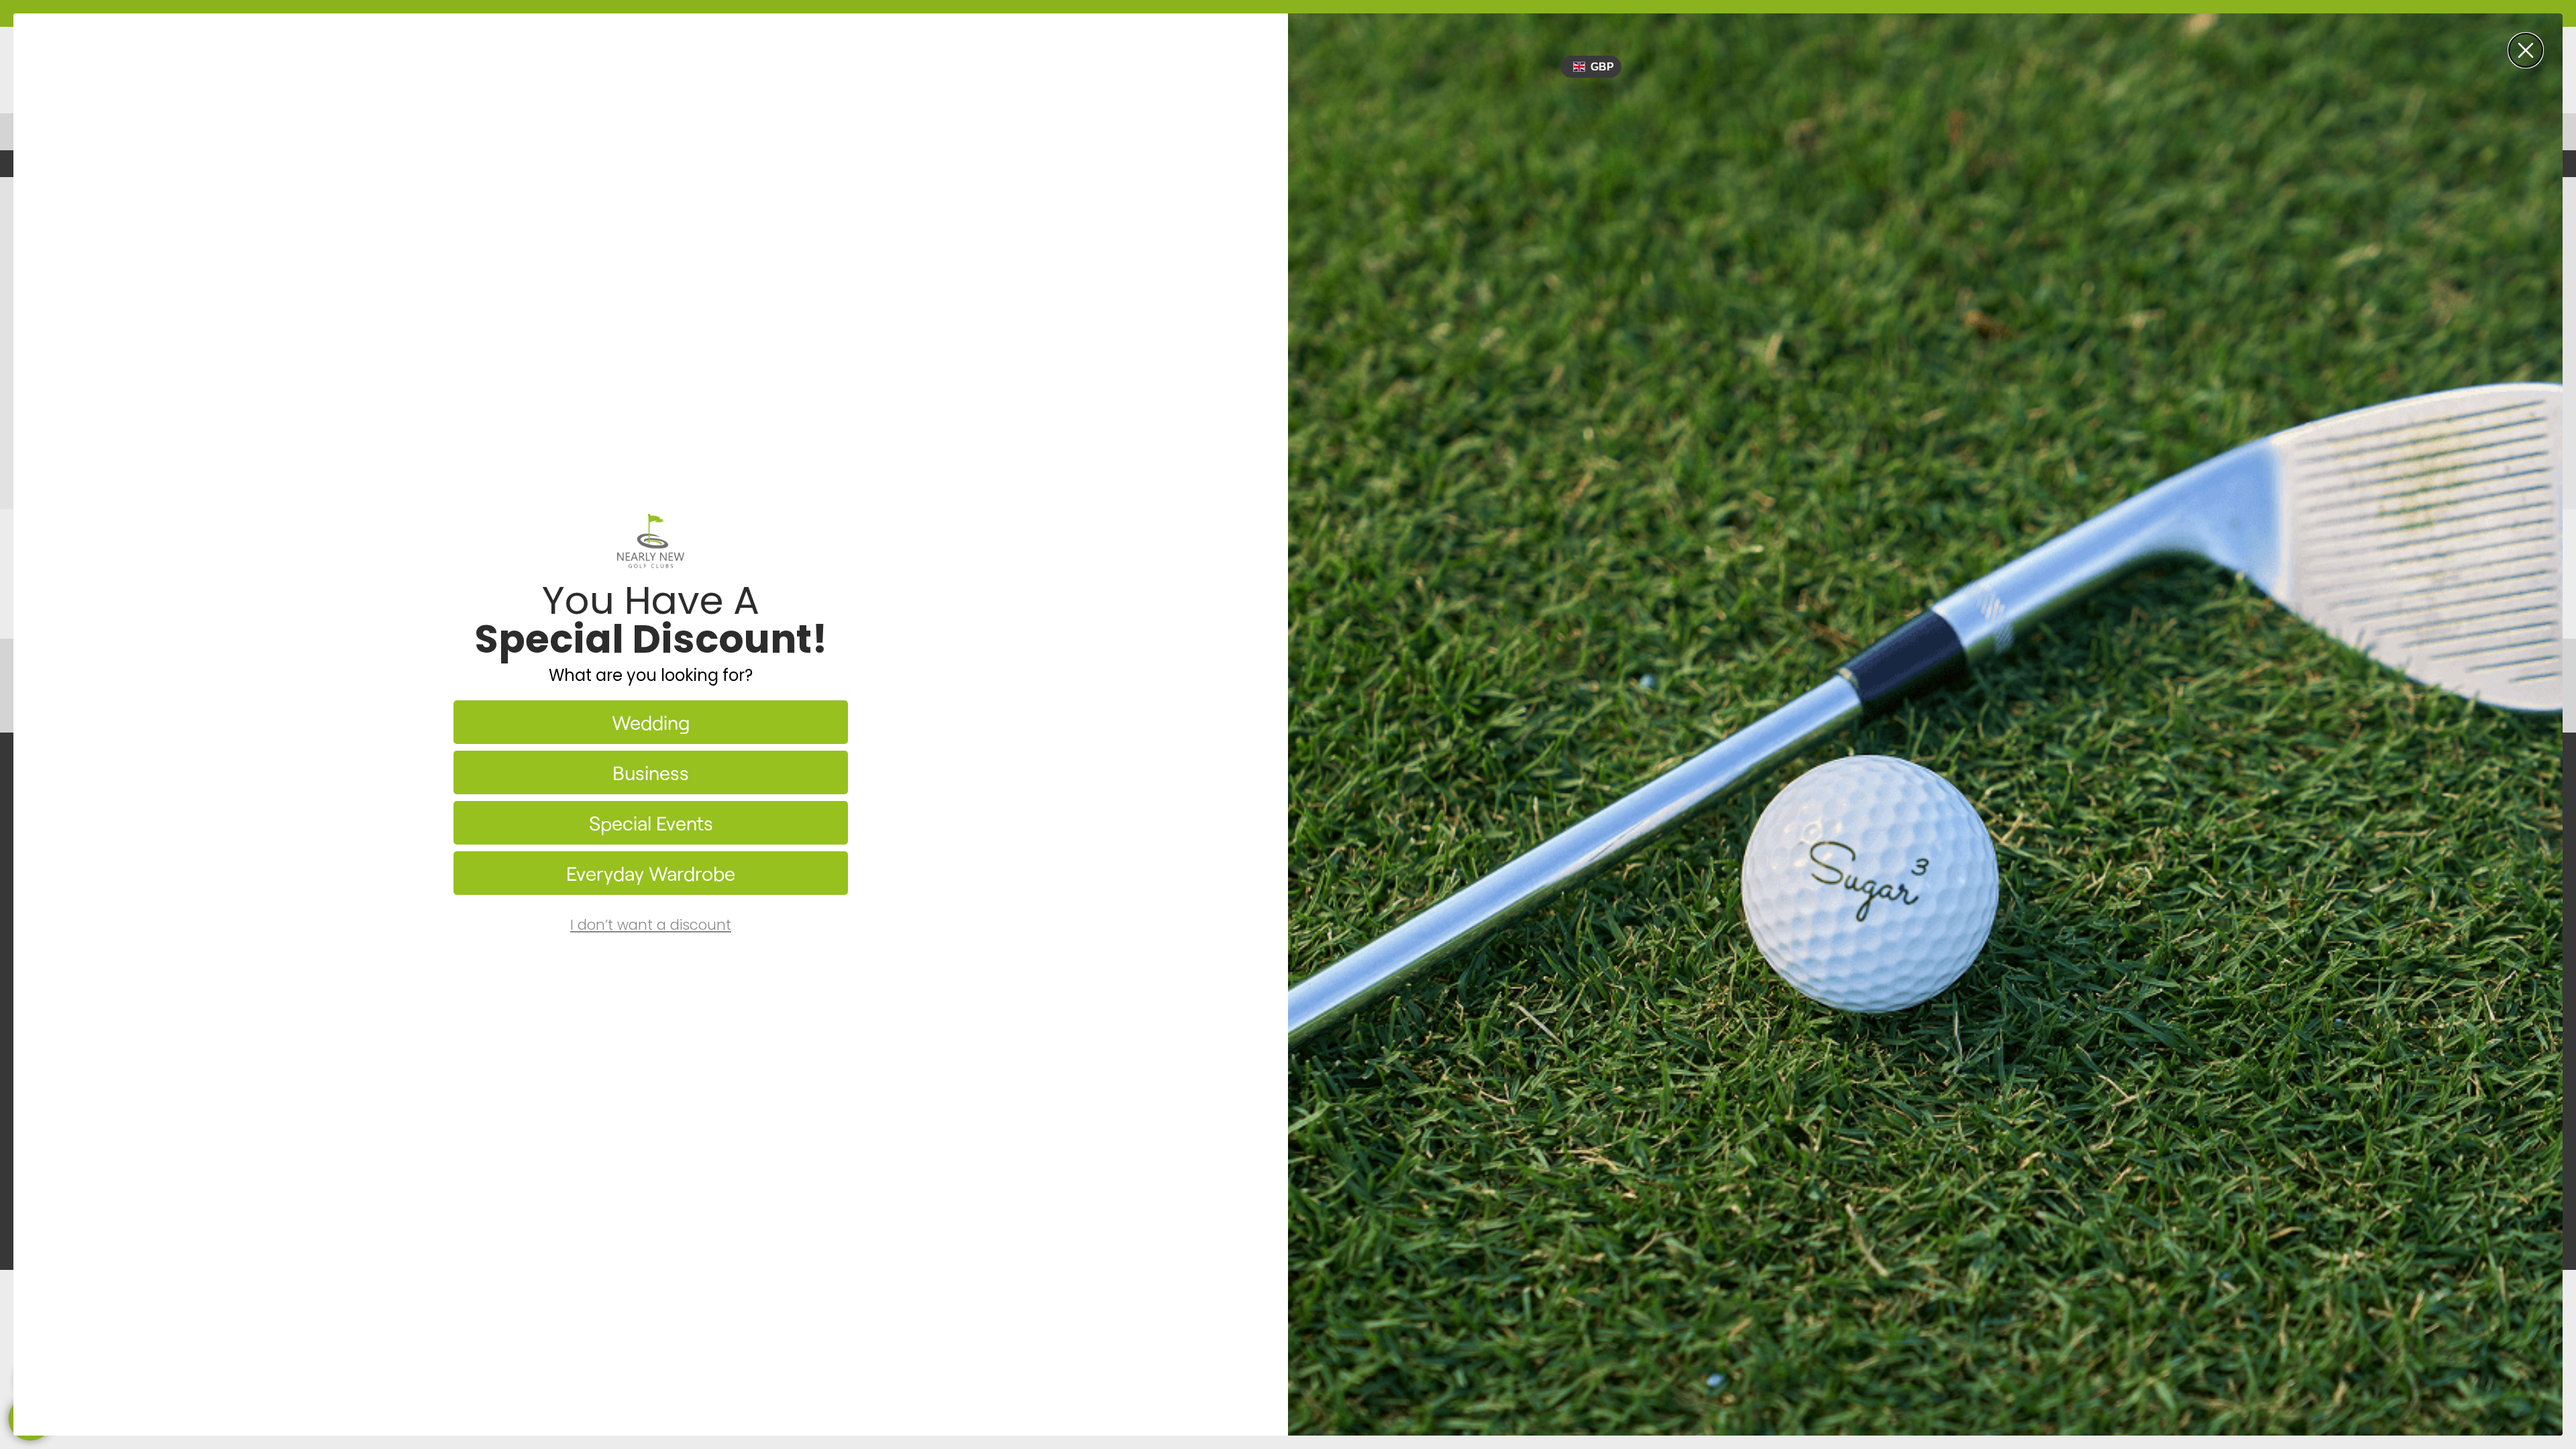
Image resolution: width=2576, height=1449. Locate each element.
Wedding (651, 722)
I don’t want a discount (651, 925)
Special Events (651, 823)
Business (651, 772)
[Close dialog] (2526, 50)
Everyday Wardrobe (651, 873)
